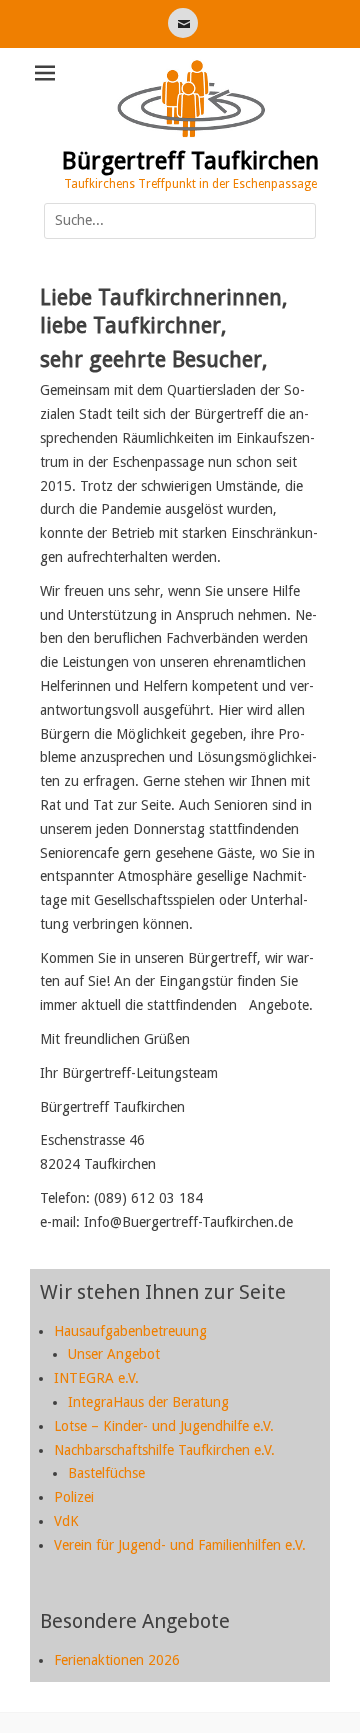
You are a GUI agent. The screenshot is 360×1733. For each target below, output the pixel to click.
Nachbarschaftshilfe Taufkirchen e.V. (164, 1450)
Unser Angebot (114, 1354)
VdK (66, 1521)
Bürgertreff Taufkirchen (190, 161)
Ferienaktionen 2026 (117, 1660)
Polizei (74, 1497)
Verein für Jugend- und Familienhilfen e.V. (180, 1545)
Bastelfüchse (106, 1473)
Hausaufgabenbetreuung (130, 1331)
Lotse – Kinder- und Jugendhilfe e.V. (164, 1426)
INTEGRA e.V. (96, 1378)
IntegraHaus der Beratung (148, 1402)
